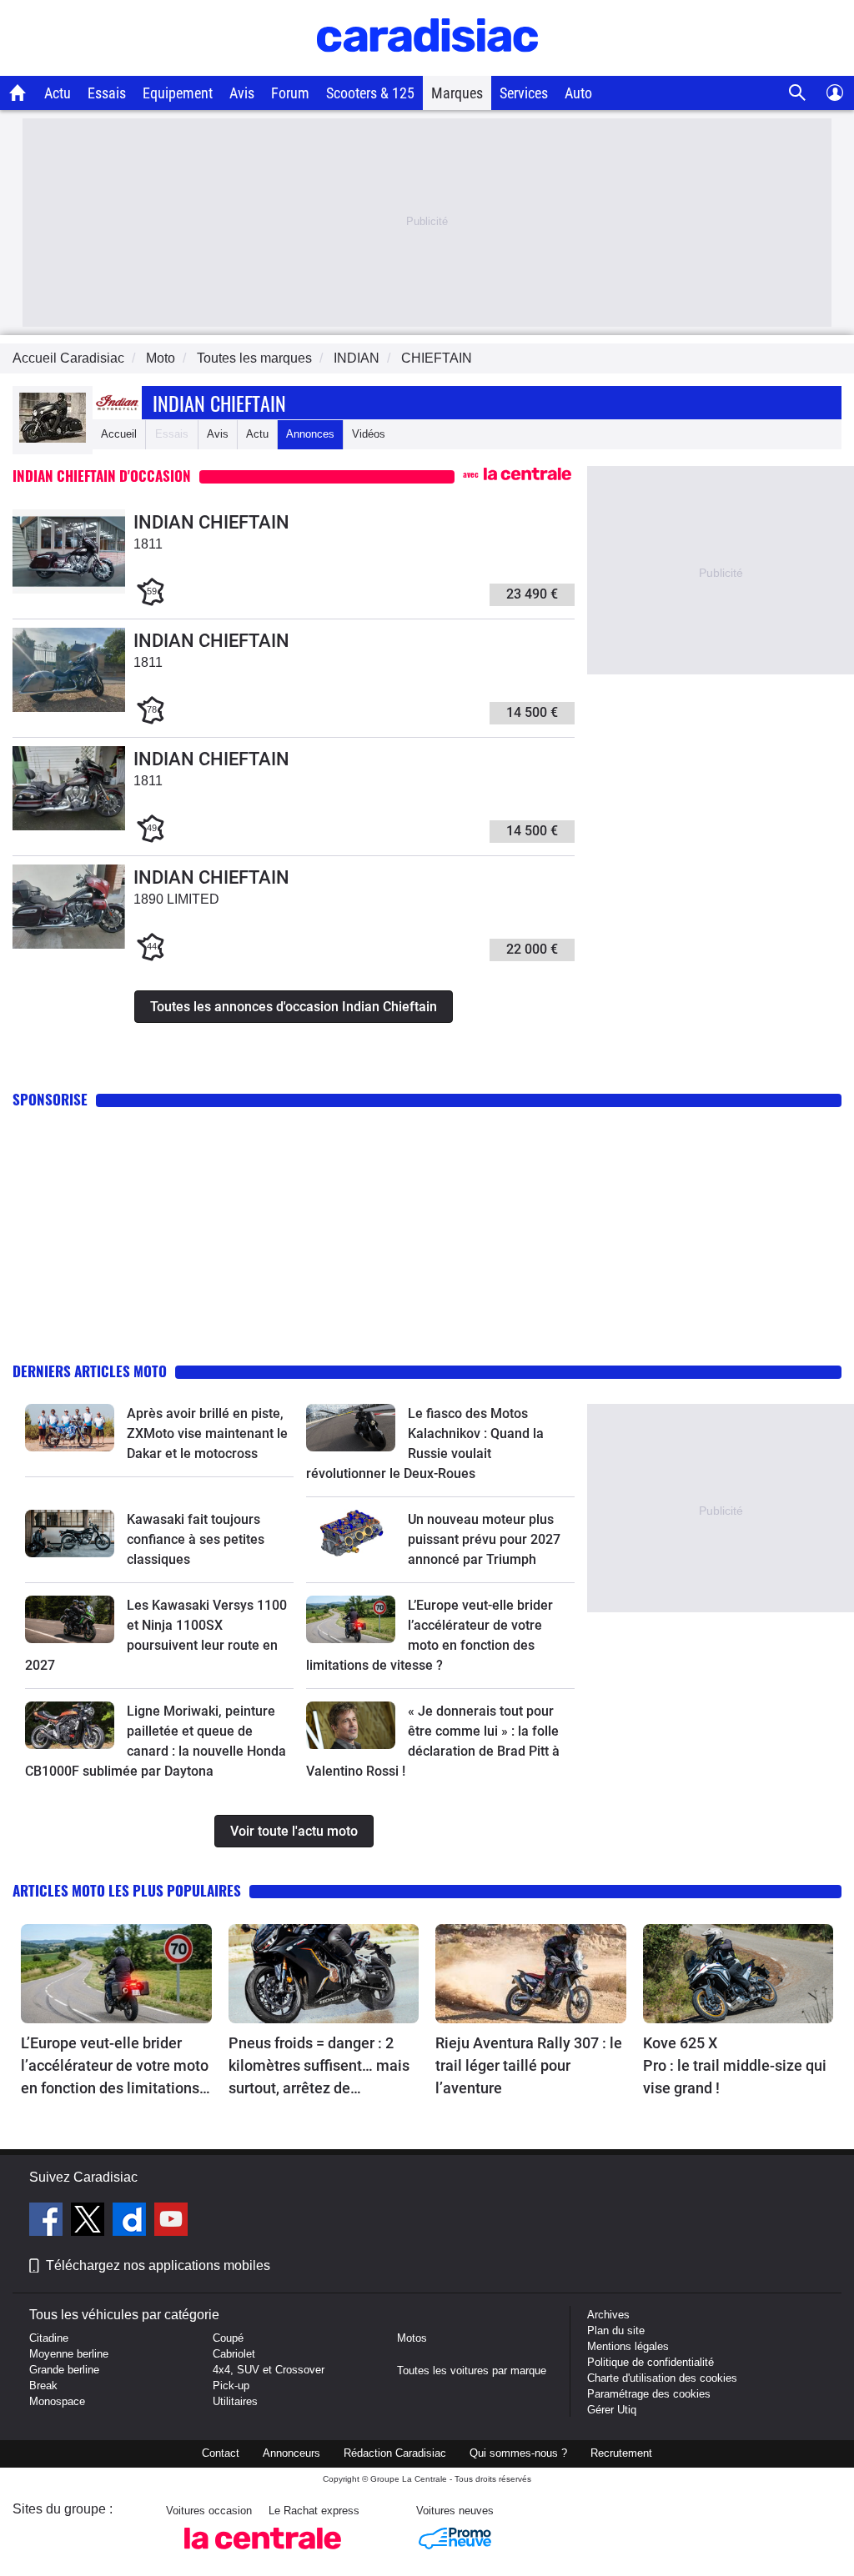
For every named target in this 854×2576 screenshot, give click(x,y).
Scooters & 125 (370, 93)
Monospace (57, 2401)
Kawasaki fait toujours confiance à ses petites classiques (196, 1539)
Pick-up (231, 2386)
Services (524, 93)
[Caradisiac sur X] (90, 2222)
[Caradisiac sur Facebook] (48, 2222)
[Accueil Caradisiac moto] (18, 93)
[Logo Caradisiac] (427, 67)
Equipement (178, 93)
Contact (221, 2453)
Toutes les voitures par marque (472, 2371)
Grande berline (64, 2370)
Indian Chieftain (219, 403)
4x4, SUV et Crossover (269, 2370)
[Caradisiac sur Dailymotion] (131, 2222)
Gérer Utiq (612, 2410)
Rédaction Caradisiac (395, 2453)
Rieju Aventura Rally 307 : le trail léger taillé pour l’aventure (529, 2065)
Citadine (49, 2338)
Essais (107, 93)
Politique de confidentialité (651, 2362)
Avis (242, 93)
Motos (412, 2338)
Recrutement (621, 2453)
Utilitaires (235, 2401)
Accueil (119, 434)
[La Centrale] (263, 2554)
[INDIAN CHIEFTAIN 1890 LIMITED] (69, 945)
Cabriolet (234, 2354)
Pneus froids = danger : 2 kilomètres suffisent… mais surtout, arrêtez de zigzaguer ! (319, 2067)
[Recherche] (798, 93)
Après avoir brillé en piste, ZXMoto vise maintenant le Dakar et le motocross (207, 1433)
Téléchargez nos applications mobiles (158, 2265)
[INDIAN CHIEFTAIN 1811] (69, 590)
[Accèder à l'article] (70, 1427)
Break (43, 2386)
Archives (608, 2315)
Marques (457, 93)
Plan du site (616, 2330)
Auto (578, 93)
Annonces (310, 434)
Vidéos (369, 434)
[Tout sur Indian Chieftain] (53, 439)
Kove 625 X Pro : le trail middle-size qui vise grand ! (736, 2065)
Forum (290, 93)
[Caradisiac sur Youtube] (171, 2222)
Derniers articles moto (90, 1371)
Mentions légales (628, 2346)
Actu (58, 93)
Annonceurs (291, 2453)
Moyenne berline (69, 2354)
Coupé (228, 2338)
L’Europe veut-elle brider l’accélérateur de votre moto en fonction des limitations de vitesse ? (115, 2067)
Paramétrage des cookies (649, 2394)
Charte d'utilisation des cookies (662, 2378)
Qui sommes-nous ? (518, 2453)
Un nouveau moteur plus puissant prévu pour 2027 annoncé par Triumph (484, 1539)
